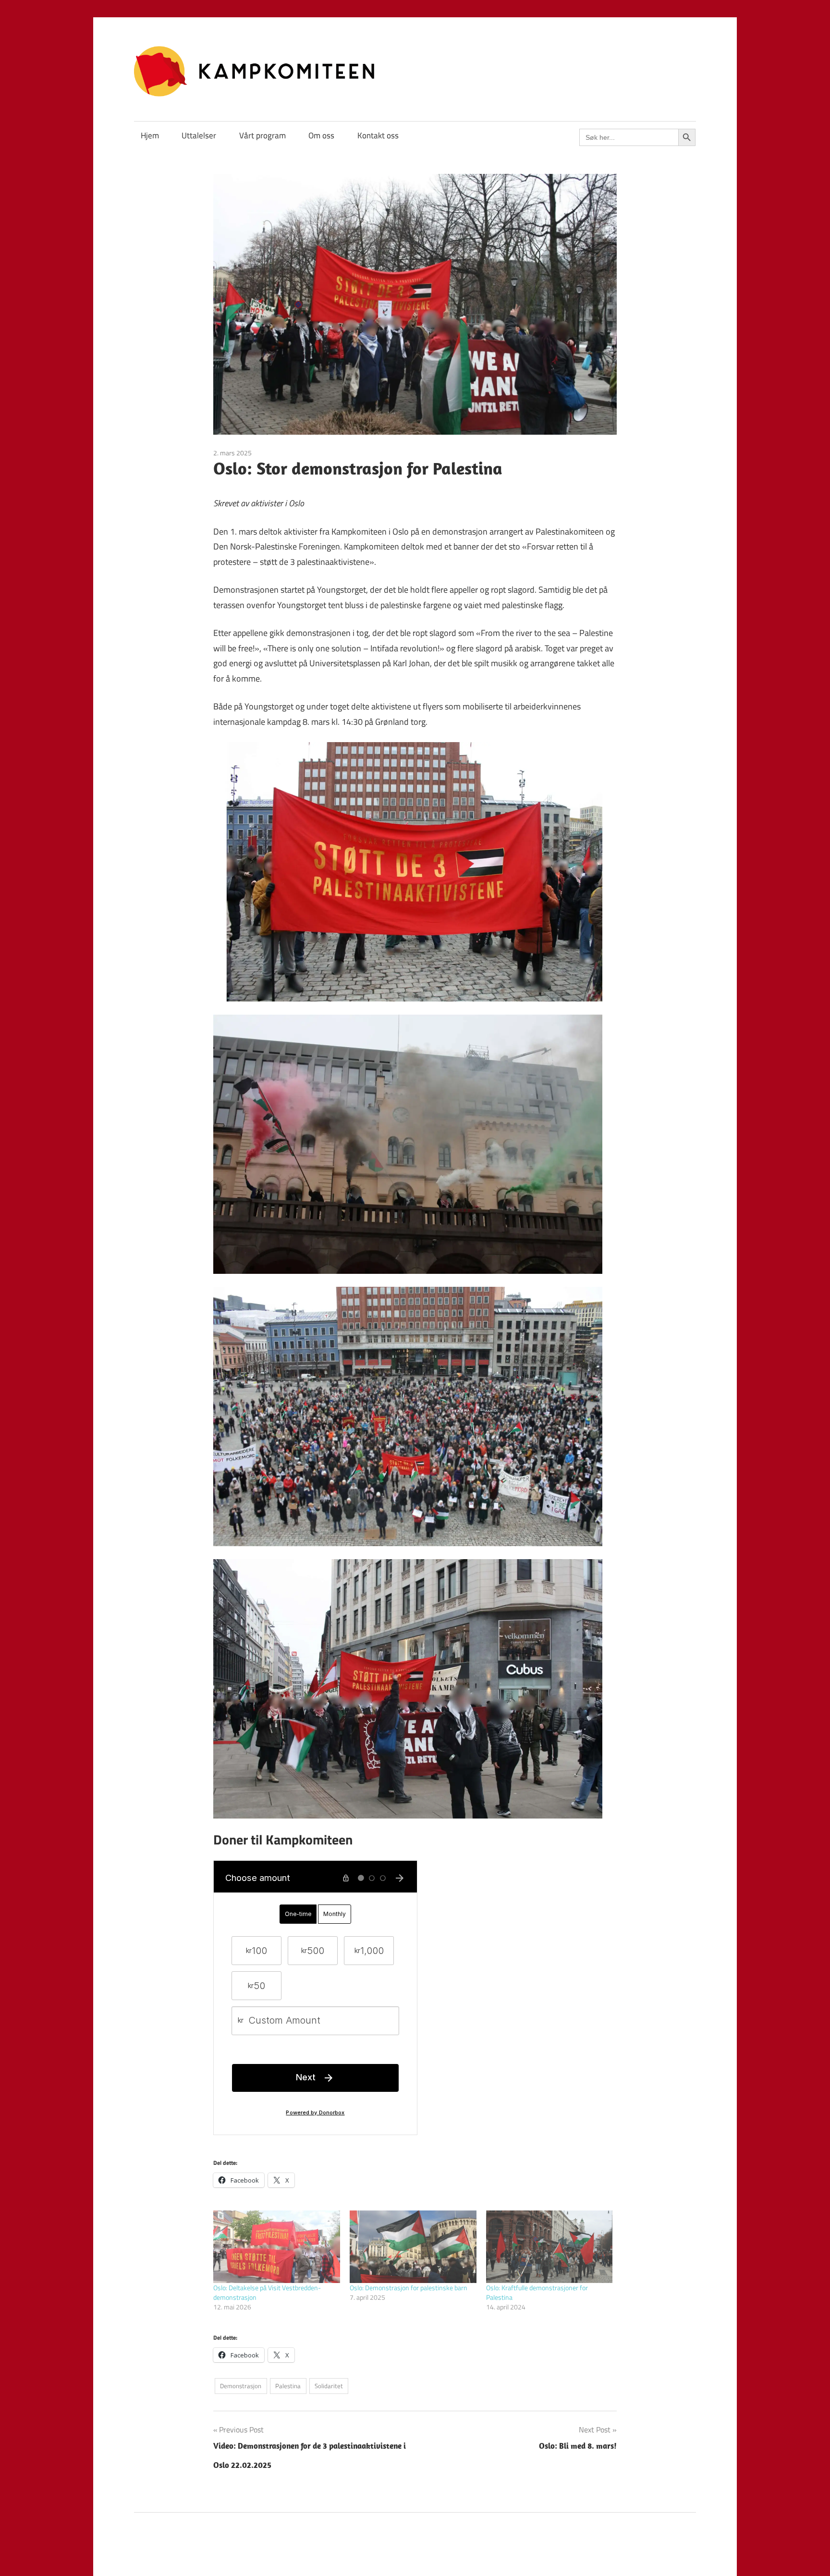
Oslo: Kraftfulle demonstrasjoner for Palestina (537, 2292)
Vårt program (262, 135)
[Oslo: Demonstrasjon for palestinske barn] (413, 2247)
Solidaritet (329, 2386)
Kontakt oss (378, 135)
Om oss (321, 135)
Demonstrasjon (241, 2386)
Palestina (288, 2386)
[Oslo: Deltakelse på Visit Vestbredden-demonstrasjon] (277, 2247)
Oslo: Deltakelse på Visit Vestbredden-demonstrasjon (267, 2292)
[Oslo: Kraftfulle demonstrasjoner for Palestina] (549, 2247)
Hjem (150, 135)
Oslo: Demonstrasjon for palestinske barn (409, 2288)
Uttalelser (199, 135)
